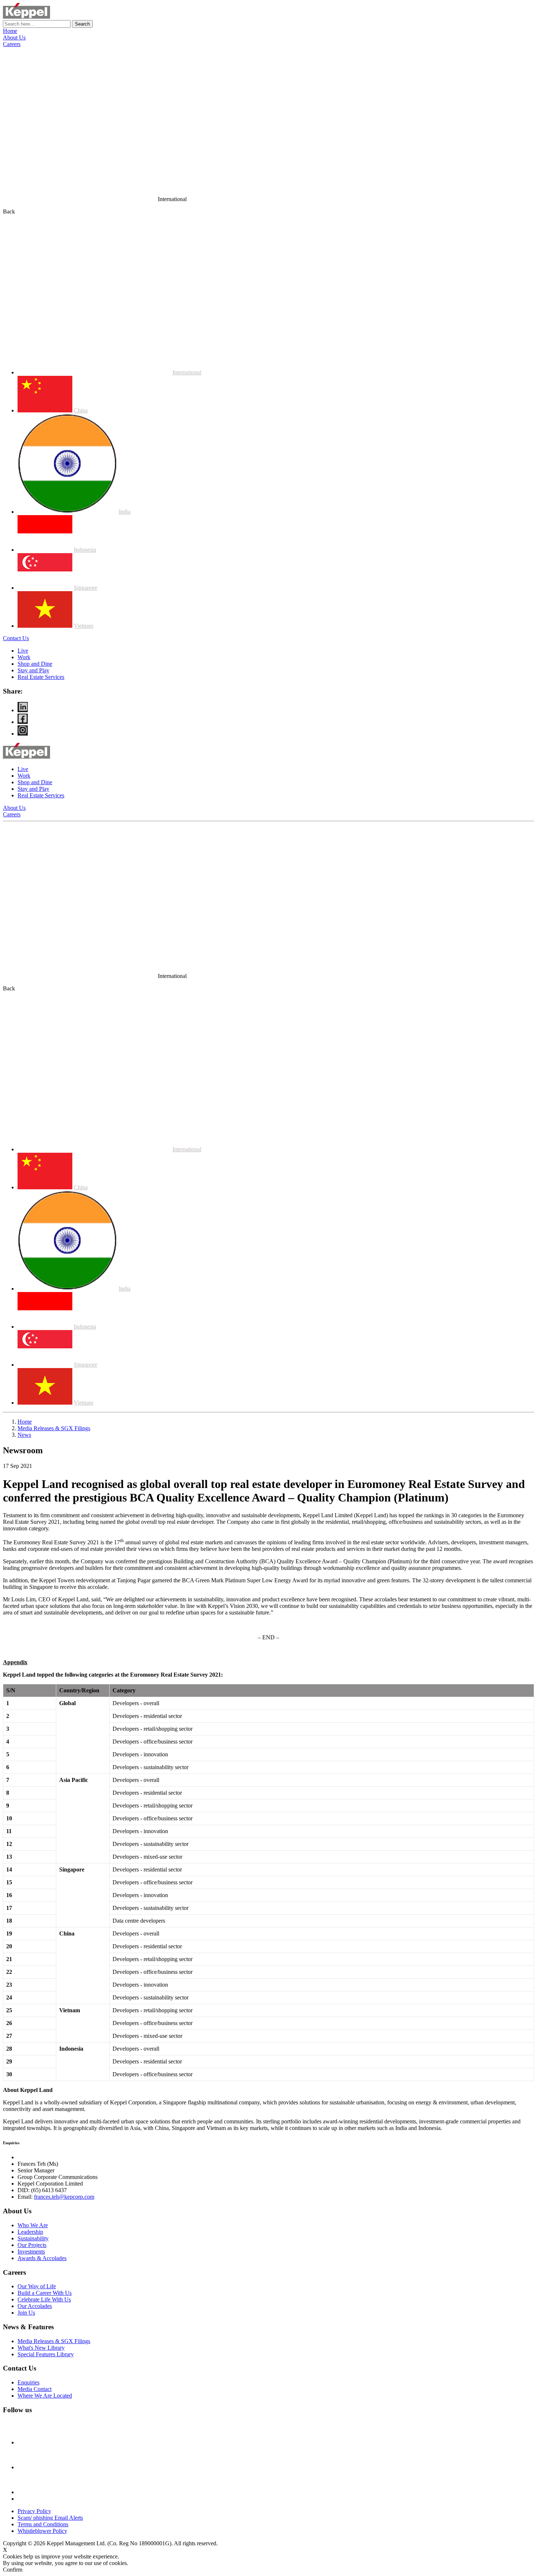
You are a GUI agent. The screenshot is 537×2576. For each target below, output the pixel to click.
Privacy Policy (34, 2511)
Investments (31, 2252)
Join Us (26, 2313)
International (187, 372)
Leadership (30, 2232)
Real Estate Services (41, 677)
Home (10, 31)
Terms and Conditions (43, 2524)
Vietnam (83, 626)
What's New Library (41, 2348)
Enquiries (28, 2382)
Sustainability (33, 2238)
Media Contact (35, 2389)
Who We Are (33, 2225)
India (125, 512)
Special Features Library (46, 2354)
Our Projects (32, 2245)
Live (23, 651)
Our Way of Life (37, 2286)
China (81, 410)
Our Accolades (35, 2306)
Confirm (13, 2570)
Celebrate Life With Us (44, 2299)
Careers (12, 44)
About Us (14, 37)
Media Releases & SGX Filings (54, 1428)
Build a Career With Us (45, 2293)
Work (24, 657)
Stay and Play (33, 670)
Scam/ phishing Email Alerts (50, 2518)
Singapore (85, 588)
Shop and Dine (35, 664)
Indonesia (85, 550)
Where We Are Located (45, 2396)
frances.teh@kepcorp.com (64, 2197)
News (24, 1435)
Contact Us (16, 638)
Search (82, 24)
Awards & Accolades (42, 2258)
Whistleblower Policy (42, 2531)
